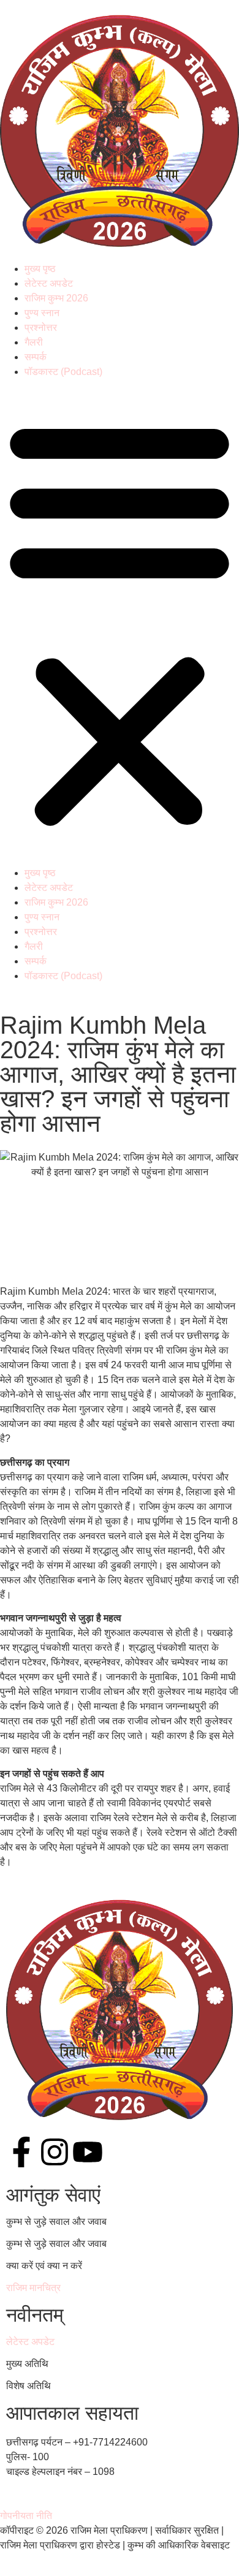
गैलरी (34, 342)
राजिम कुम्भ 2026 (56, 298)
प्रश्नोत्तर (41, 328)
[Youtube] (88, 2154)
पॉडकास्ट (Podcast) (63, 372)
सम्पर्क (36, 357)
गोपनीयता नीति (26, 2516)
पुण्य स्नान (42, 313)
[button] (120, 623)
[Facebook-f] (21, 2154)
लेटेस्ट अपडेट (49, 283)
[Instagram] (55, 2154)
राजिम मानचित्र (33, 2288)
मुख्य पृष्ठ (40, 269)
